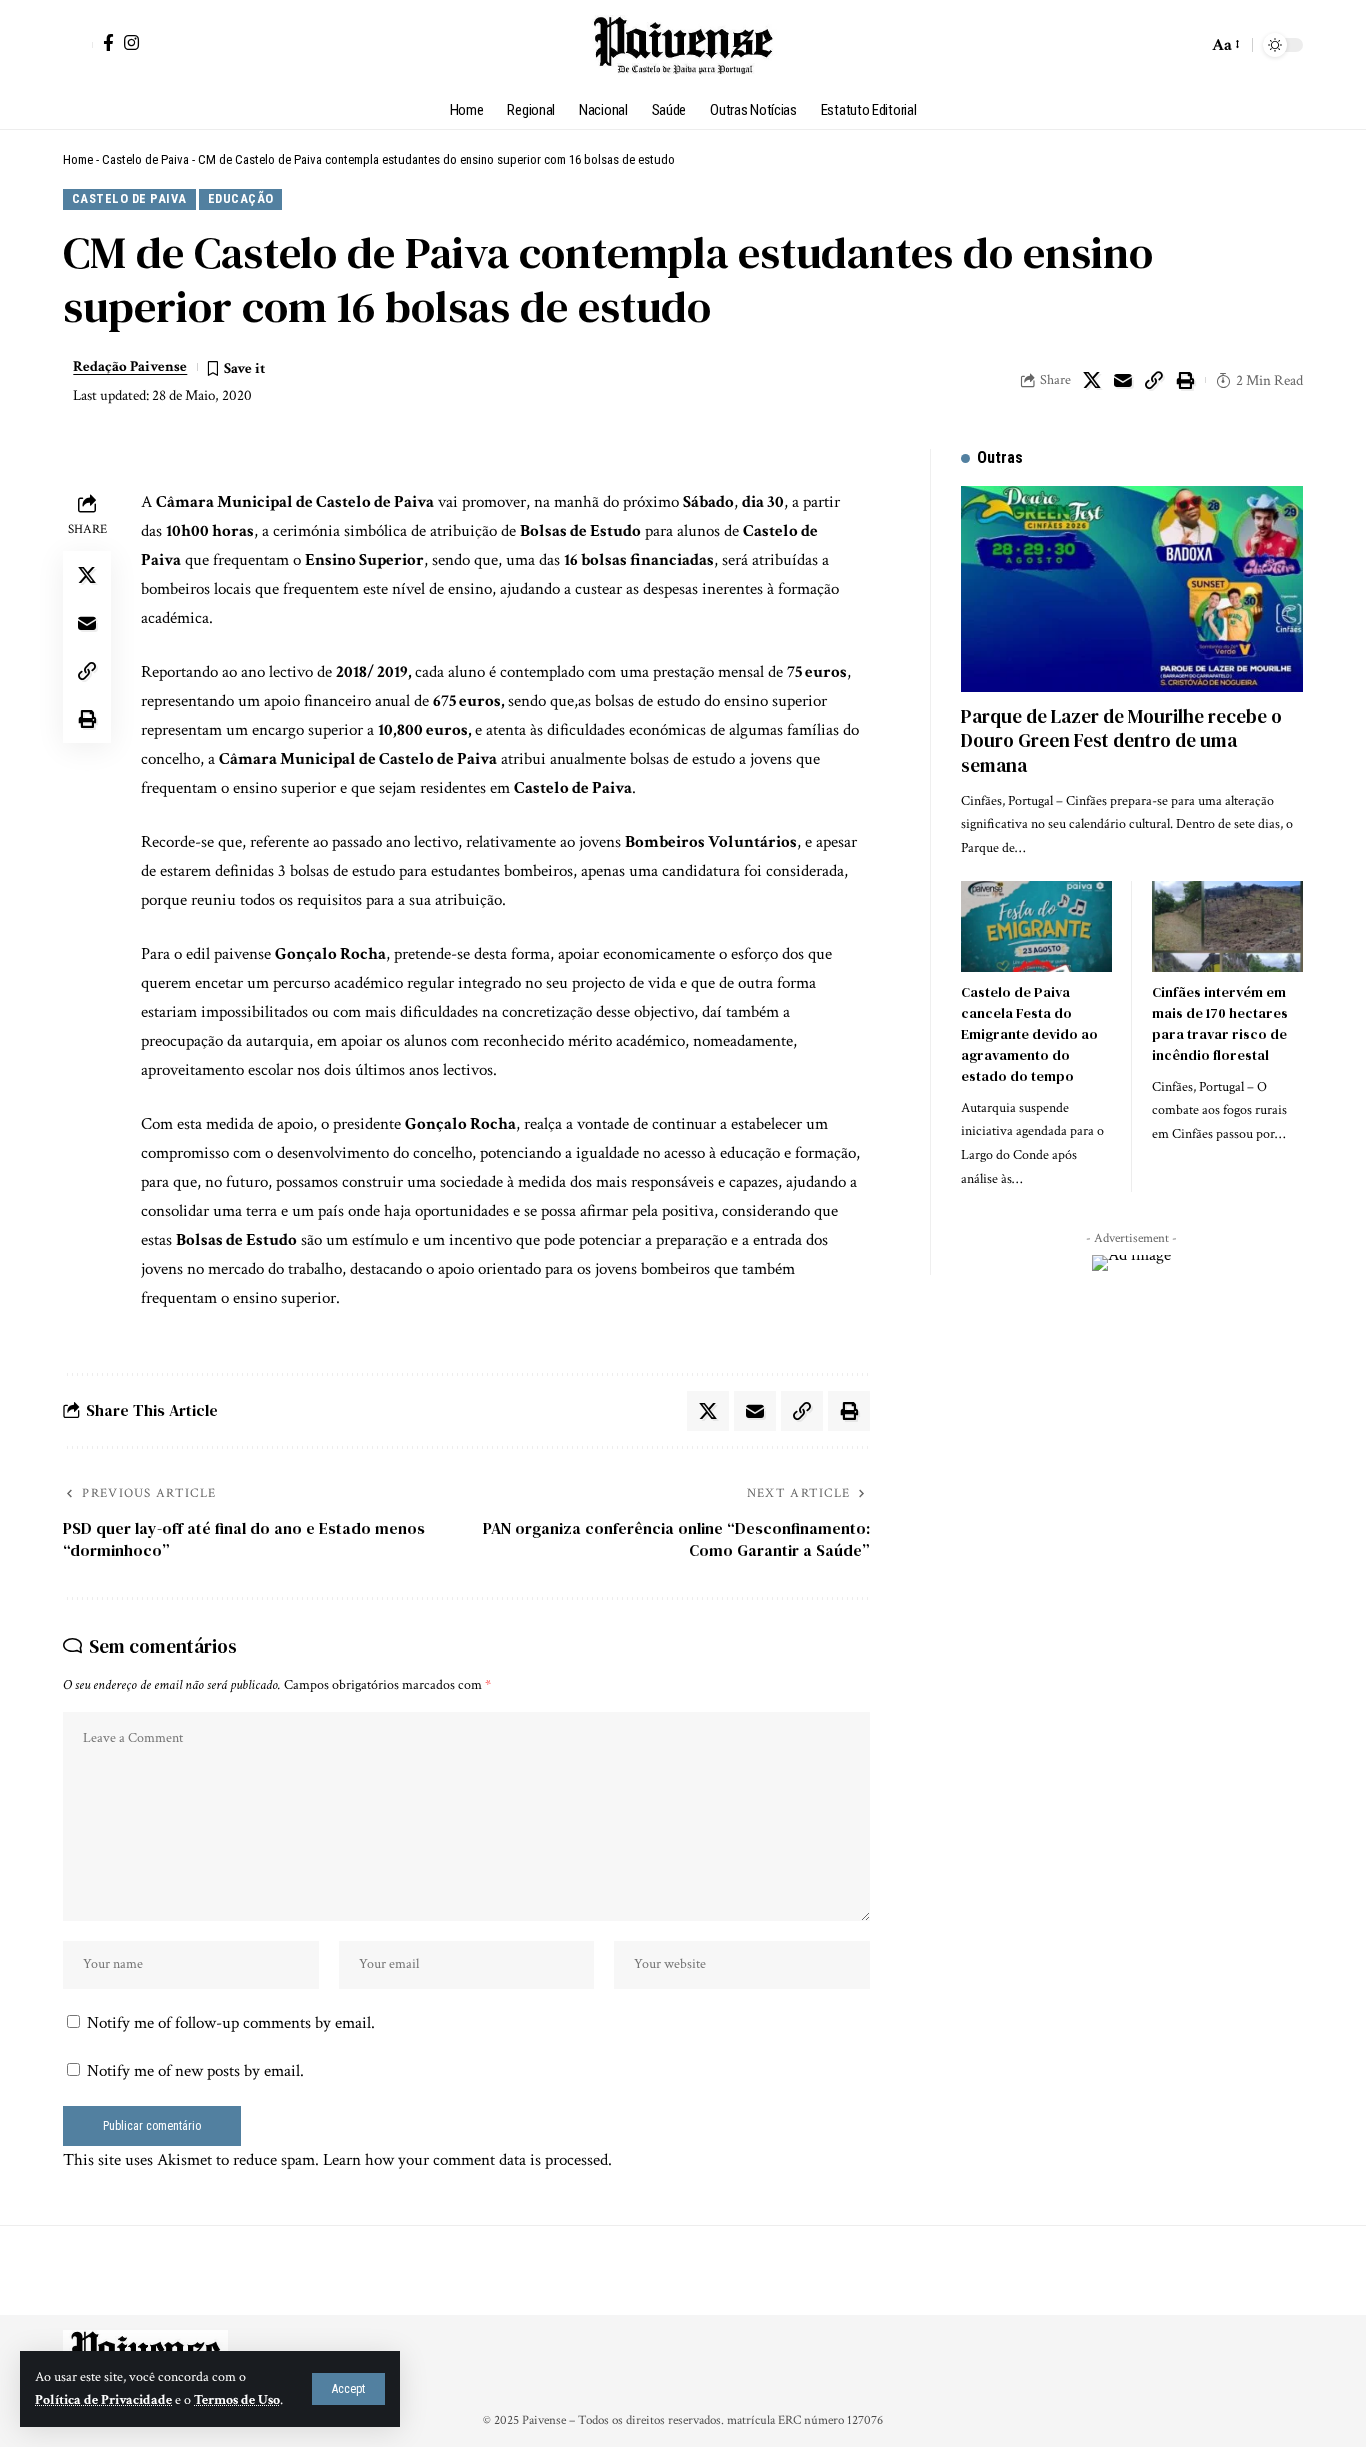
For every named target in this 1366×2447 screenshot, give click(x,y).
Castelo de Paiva (145, 159)
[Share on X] (1092, 380)
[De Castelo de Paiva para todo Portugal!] (682, 45)
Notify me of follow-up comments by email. (231, 2023)
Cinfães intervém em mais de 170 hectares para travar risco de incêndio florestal (1220, 1023)
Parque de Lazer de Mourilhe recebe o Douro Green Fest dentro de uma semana (1121, 740)
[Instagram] (131, 42)
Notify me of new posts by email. (195, 2071)
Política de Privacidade (103, 2400)
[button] (348, 2389)
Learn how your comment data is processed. (467, 2160)
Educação (241, 198)
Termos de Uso (237, 2400)
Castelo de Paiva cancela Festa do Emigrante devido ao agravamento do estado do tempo (1029, 1034)
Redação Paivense (130, 366)
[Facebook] (108, 42)
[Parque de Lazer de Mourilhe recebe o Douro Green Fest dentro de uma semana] (1132, 588)
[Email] (1123, 380)
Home (78, 159)
